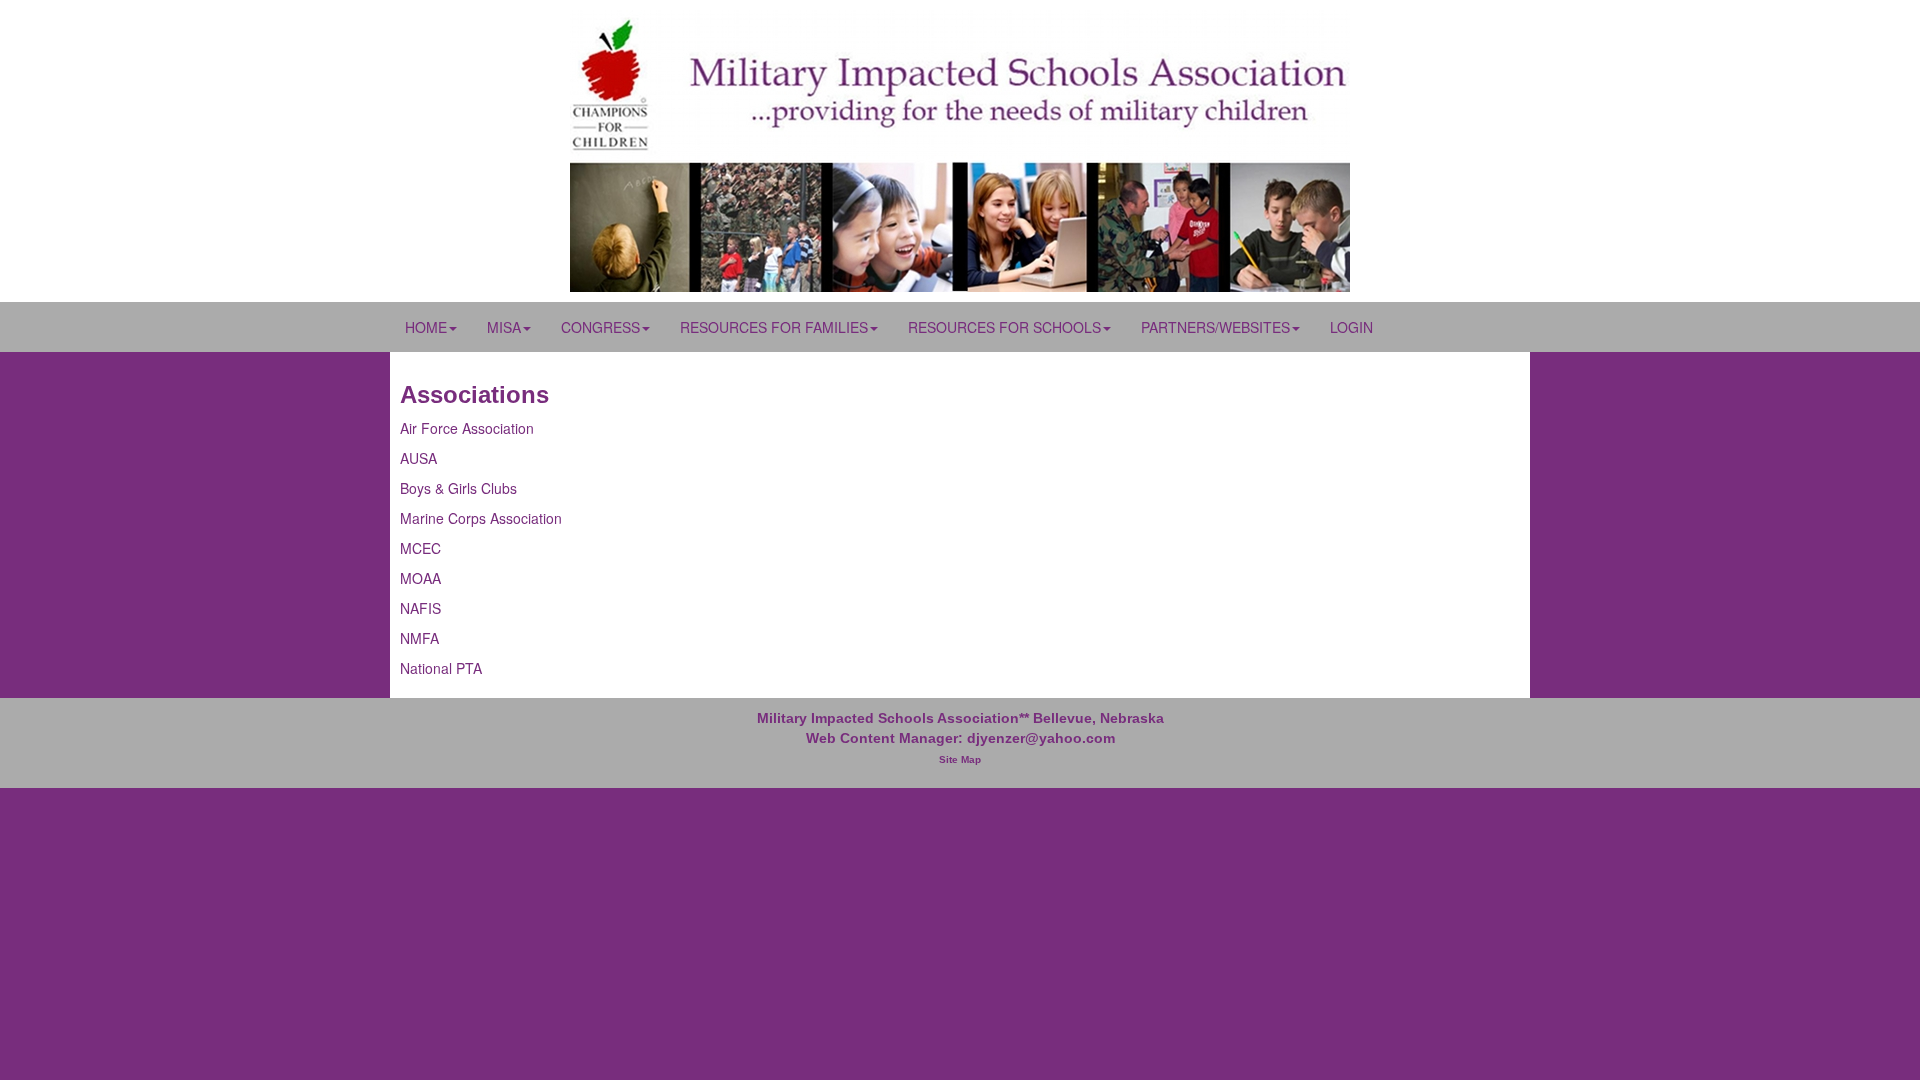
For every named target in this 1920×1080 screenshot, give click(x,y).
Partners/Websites (1215, 327)
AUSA (418, 458)
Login (1351, 327)
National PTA (441, 668)
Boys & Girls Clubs (458, 488)
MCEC (420, 548)
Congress (600, 327)
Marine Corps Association (481, 518)
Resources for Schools (1004, 327)
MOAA (420, 578)
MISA (504, 327)
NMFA (419, 638)
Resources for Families (774, 327)
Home (426, 327)
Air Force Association (467, 428)
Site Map (960, 759)
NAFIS (420, 608)
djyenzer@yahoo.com (1041, 738)
